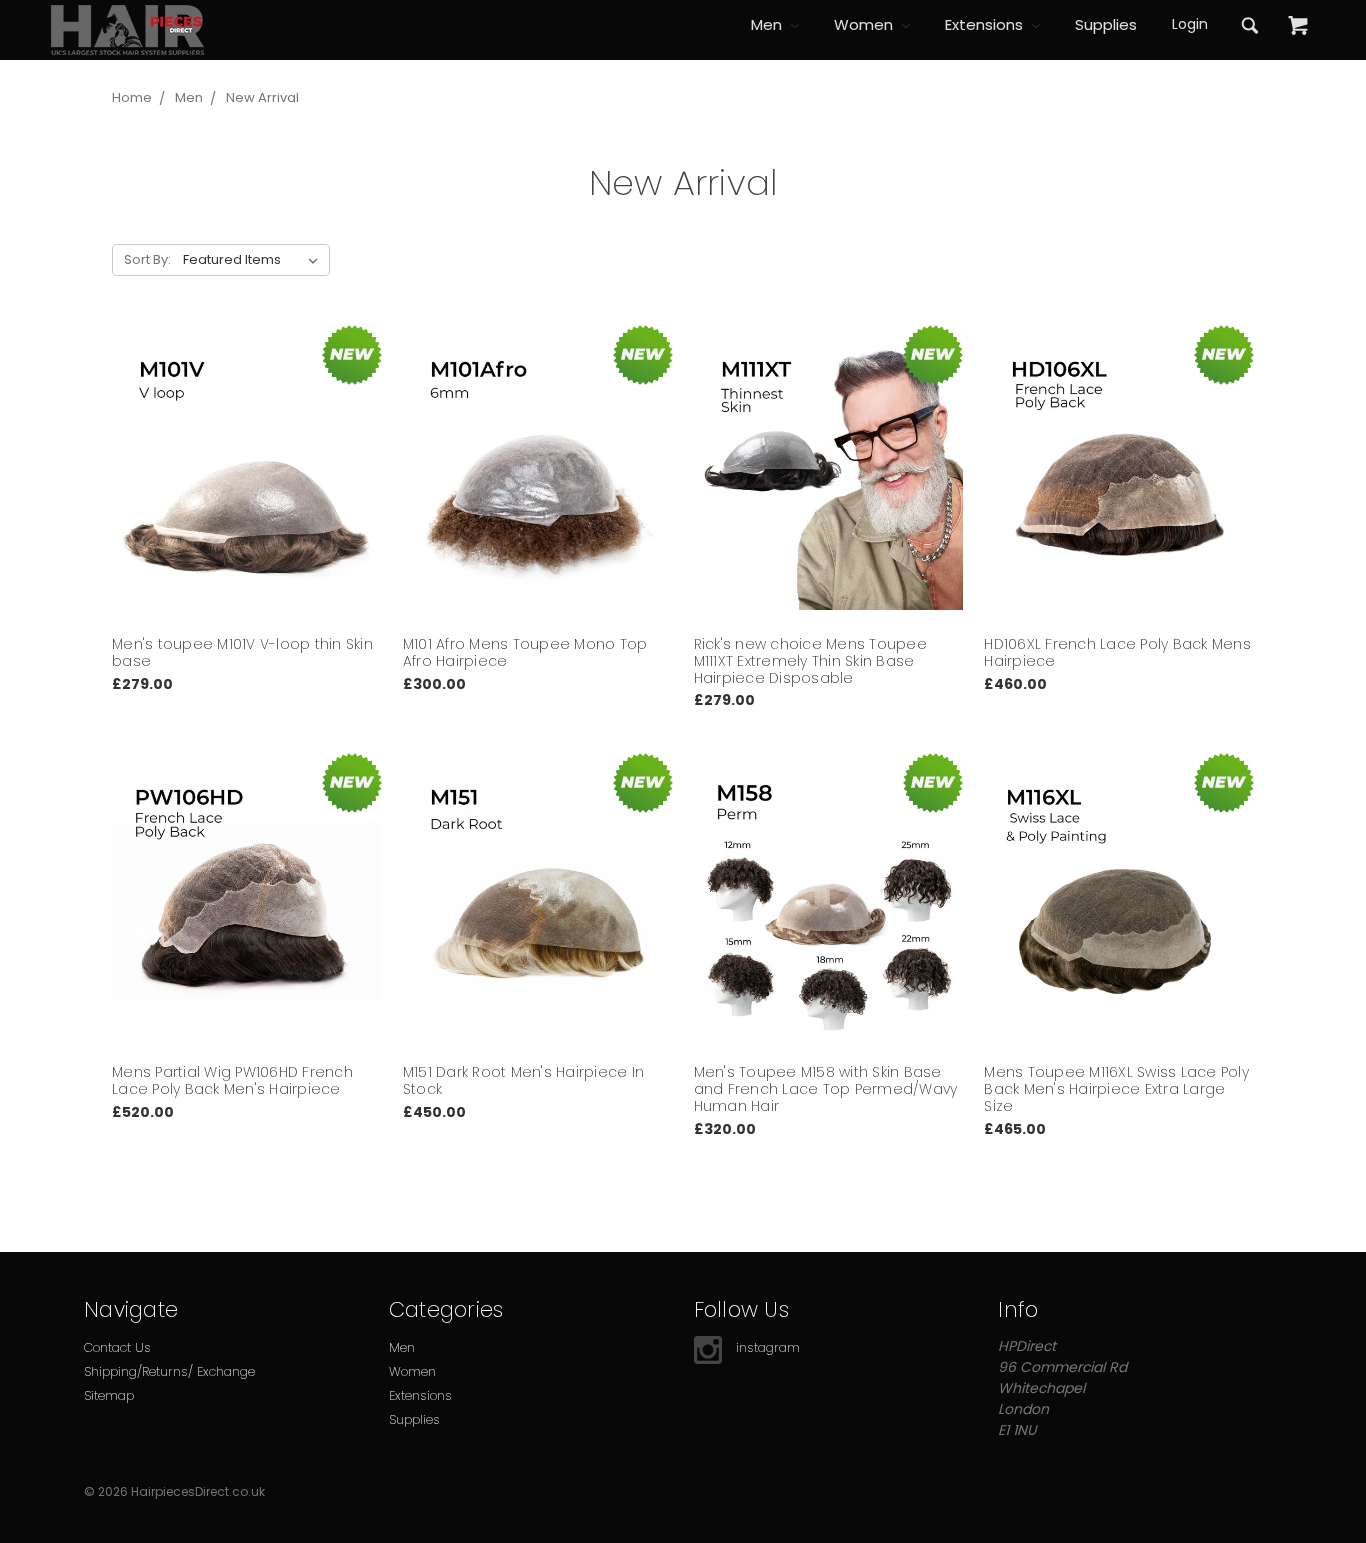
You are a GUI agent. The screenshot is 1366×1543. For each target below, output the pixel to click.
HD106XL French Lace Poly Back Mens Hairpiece (1117, 652)
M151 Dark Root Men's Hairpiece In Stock (523, 1080)
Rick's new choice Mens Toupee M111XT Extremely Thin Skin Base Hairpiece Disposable (810, 661)
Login (1190, 24)
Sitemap (109, 1395)
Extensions (986, 24)
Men (768, 24)
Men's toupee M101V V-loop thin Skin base (242, 652)
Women (865, 24)
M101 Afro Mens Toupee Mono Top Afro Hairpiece (525, 652)
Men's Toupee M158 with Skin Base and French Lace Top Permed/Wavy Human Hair (826, 1089)
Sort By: (147, 259)
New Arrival (262, 97)
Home (132, 97)
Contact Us (117, 1347)
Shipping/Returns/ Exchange (169, 1371)
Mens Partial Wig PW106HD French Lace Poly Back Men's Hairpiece (232, 1080)
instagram (768, 1347)
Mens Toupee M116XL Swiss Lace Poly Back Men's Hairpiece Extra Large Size (1116, 1089)
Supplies (1106, 24)
